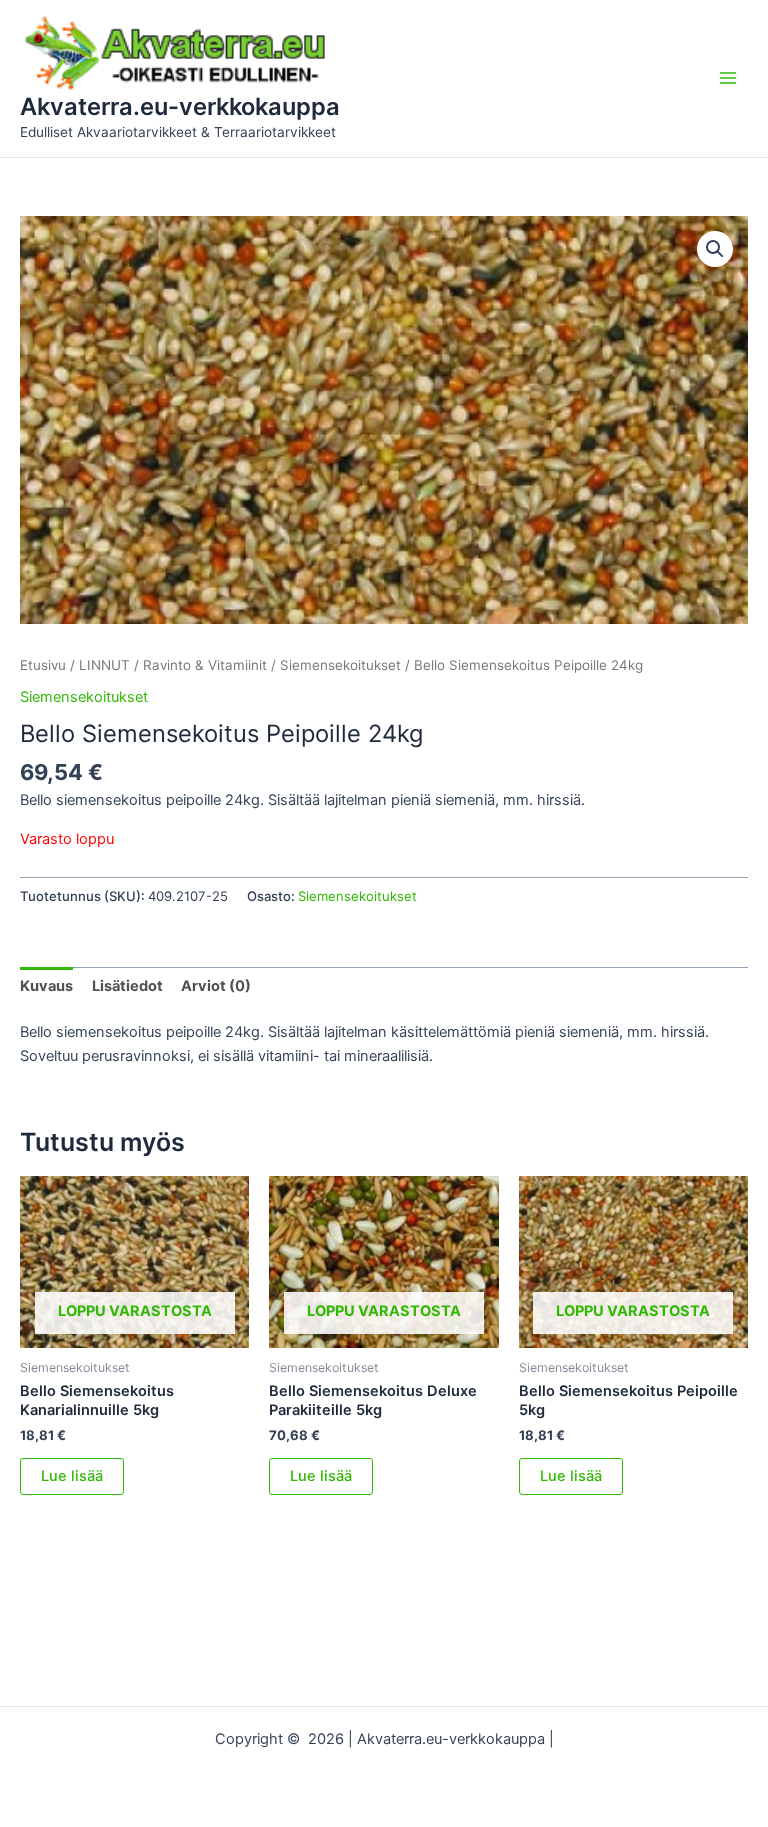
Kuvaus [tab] (46, 986)
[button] (715, 249)
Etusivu (43, 665)
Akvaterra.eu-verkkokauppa (180, 106)
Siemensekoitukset (340, 665)
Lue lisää (72, 1476)
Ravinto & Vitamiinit (205, 665)
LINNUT (104, 665)
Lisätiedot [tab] (127, 986)
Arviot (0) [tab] (216, 986)
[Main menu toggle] (728, 78)
